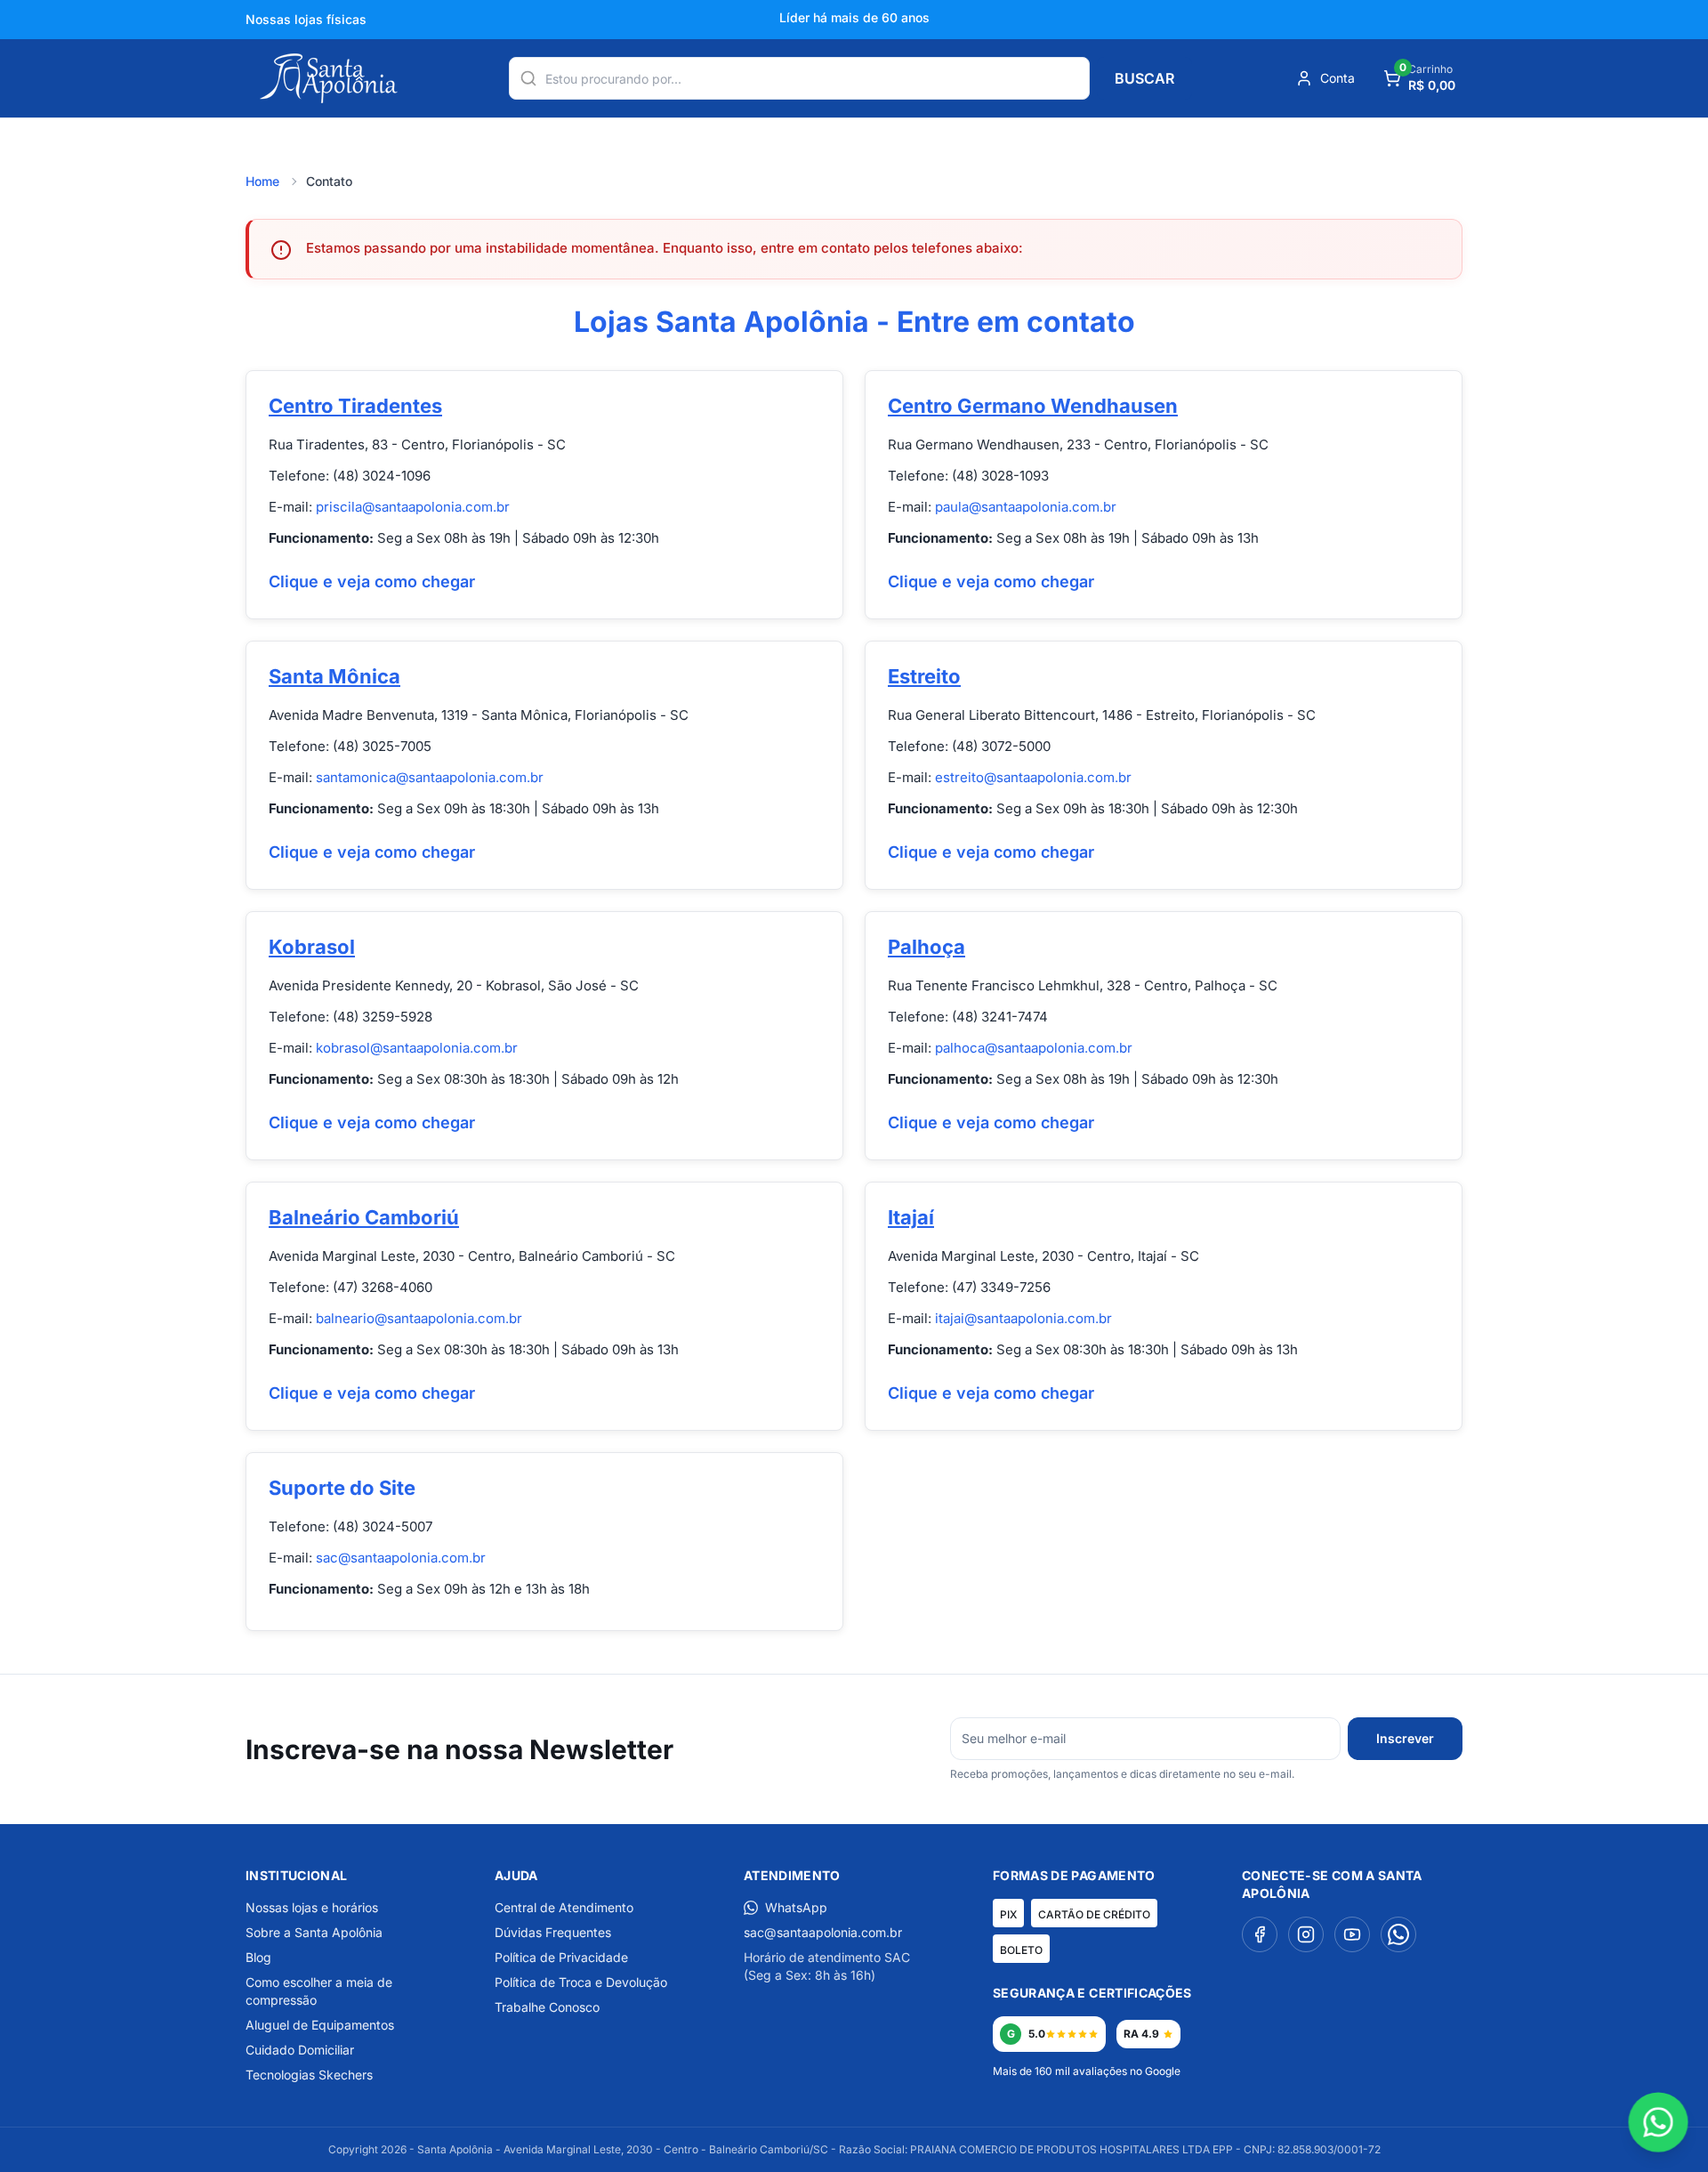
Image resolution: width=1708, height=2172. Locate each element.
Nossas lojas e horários (312, 1907)
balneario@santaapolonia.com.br (419, 1318)
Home (262, 181)
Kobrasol (312, 947)
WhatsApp (796, 1907)
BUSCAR (1144, 78)
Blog (258, 1957)
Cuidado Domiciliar (300, 2050)
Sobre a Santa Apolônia (314, 1932)
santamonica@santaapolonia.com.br (430, 777)
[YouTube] (1352, 1934)
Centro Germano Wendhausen (1033, 406)
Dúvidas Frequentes (553, 1932)
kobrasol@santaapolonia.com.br (417, 1048)
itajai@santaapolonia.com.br (1023, 1318)
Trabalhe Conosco (547, 2007)
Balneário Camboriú (364, 1217)
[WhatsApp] (1398, 1934)
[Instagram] (1306, 1934)
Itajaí (911, 1217)
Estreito (924, 676)
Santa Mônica (334, 676)
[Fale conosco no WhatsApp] (1658, 2122)
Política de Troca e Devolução (581, 1982)
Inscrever (1405, 1738)
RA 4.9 (1141, 2034)
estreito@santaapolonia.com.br (1033, 777)
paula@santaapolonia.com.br (1026, 507)
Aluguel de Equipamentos (320, 2025)
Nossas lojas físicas (306, 19)
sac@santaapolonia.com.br (401, 1558)
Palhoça (927, 947)
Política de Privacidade (561, 1957)
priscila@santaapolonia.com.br (413, 507)
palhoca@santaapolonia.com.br (1034, 1048)
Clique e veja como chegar (372, 581)
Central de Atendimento (564, 1907)
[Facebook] (1260, 1934)
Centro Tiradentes (355, 406)
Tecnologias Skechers (309, 2075)
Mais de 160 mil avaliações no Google (1087, 2071)
